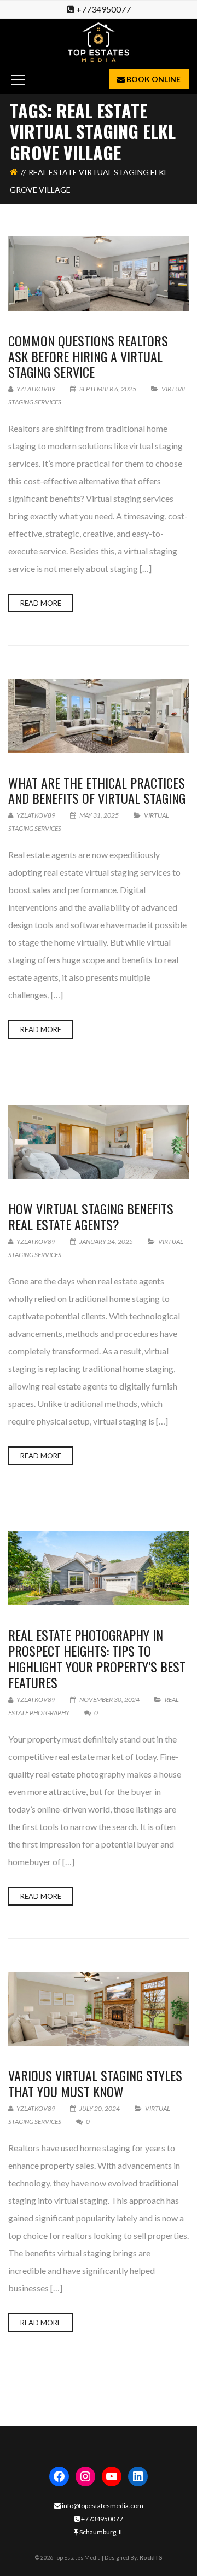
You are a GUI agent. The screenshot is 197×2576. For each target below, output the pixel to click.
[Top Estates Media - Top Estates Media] (99, 41)
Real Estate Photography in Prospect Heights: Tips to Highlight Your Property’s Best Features (97, 1658)
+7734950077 (103, 9)
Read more (41, 603)
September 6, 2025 (108, 389)
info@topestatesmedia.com (102, 2506)
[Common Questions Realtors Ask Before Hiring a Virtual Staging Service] (99, 273)
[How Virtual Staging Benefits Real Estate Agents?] (99, 1142)
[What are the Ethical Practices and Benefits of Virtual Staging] (99, 716)
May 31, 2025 (99, 815)
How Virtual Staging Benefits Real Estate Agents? (91, 1216)
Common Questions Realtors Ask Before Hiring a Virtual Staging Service (88, 356)
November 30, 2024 (109, 1700)
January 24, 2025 (106, 1241)
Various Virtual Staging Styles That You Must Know (95, 2083)
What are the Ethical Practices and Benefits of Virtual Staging (97, 791)
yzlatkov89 (35, 389)
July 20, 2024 (100, 2108)
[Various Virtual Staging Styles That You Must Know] (99, 2009)
